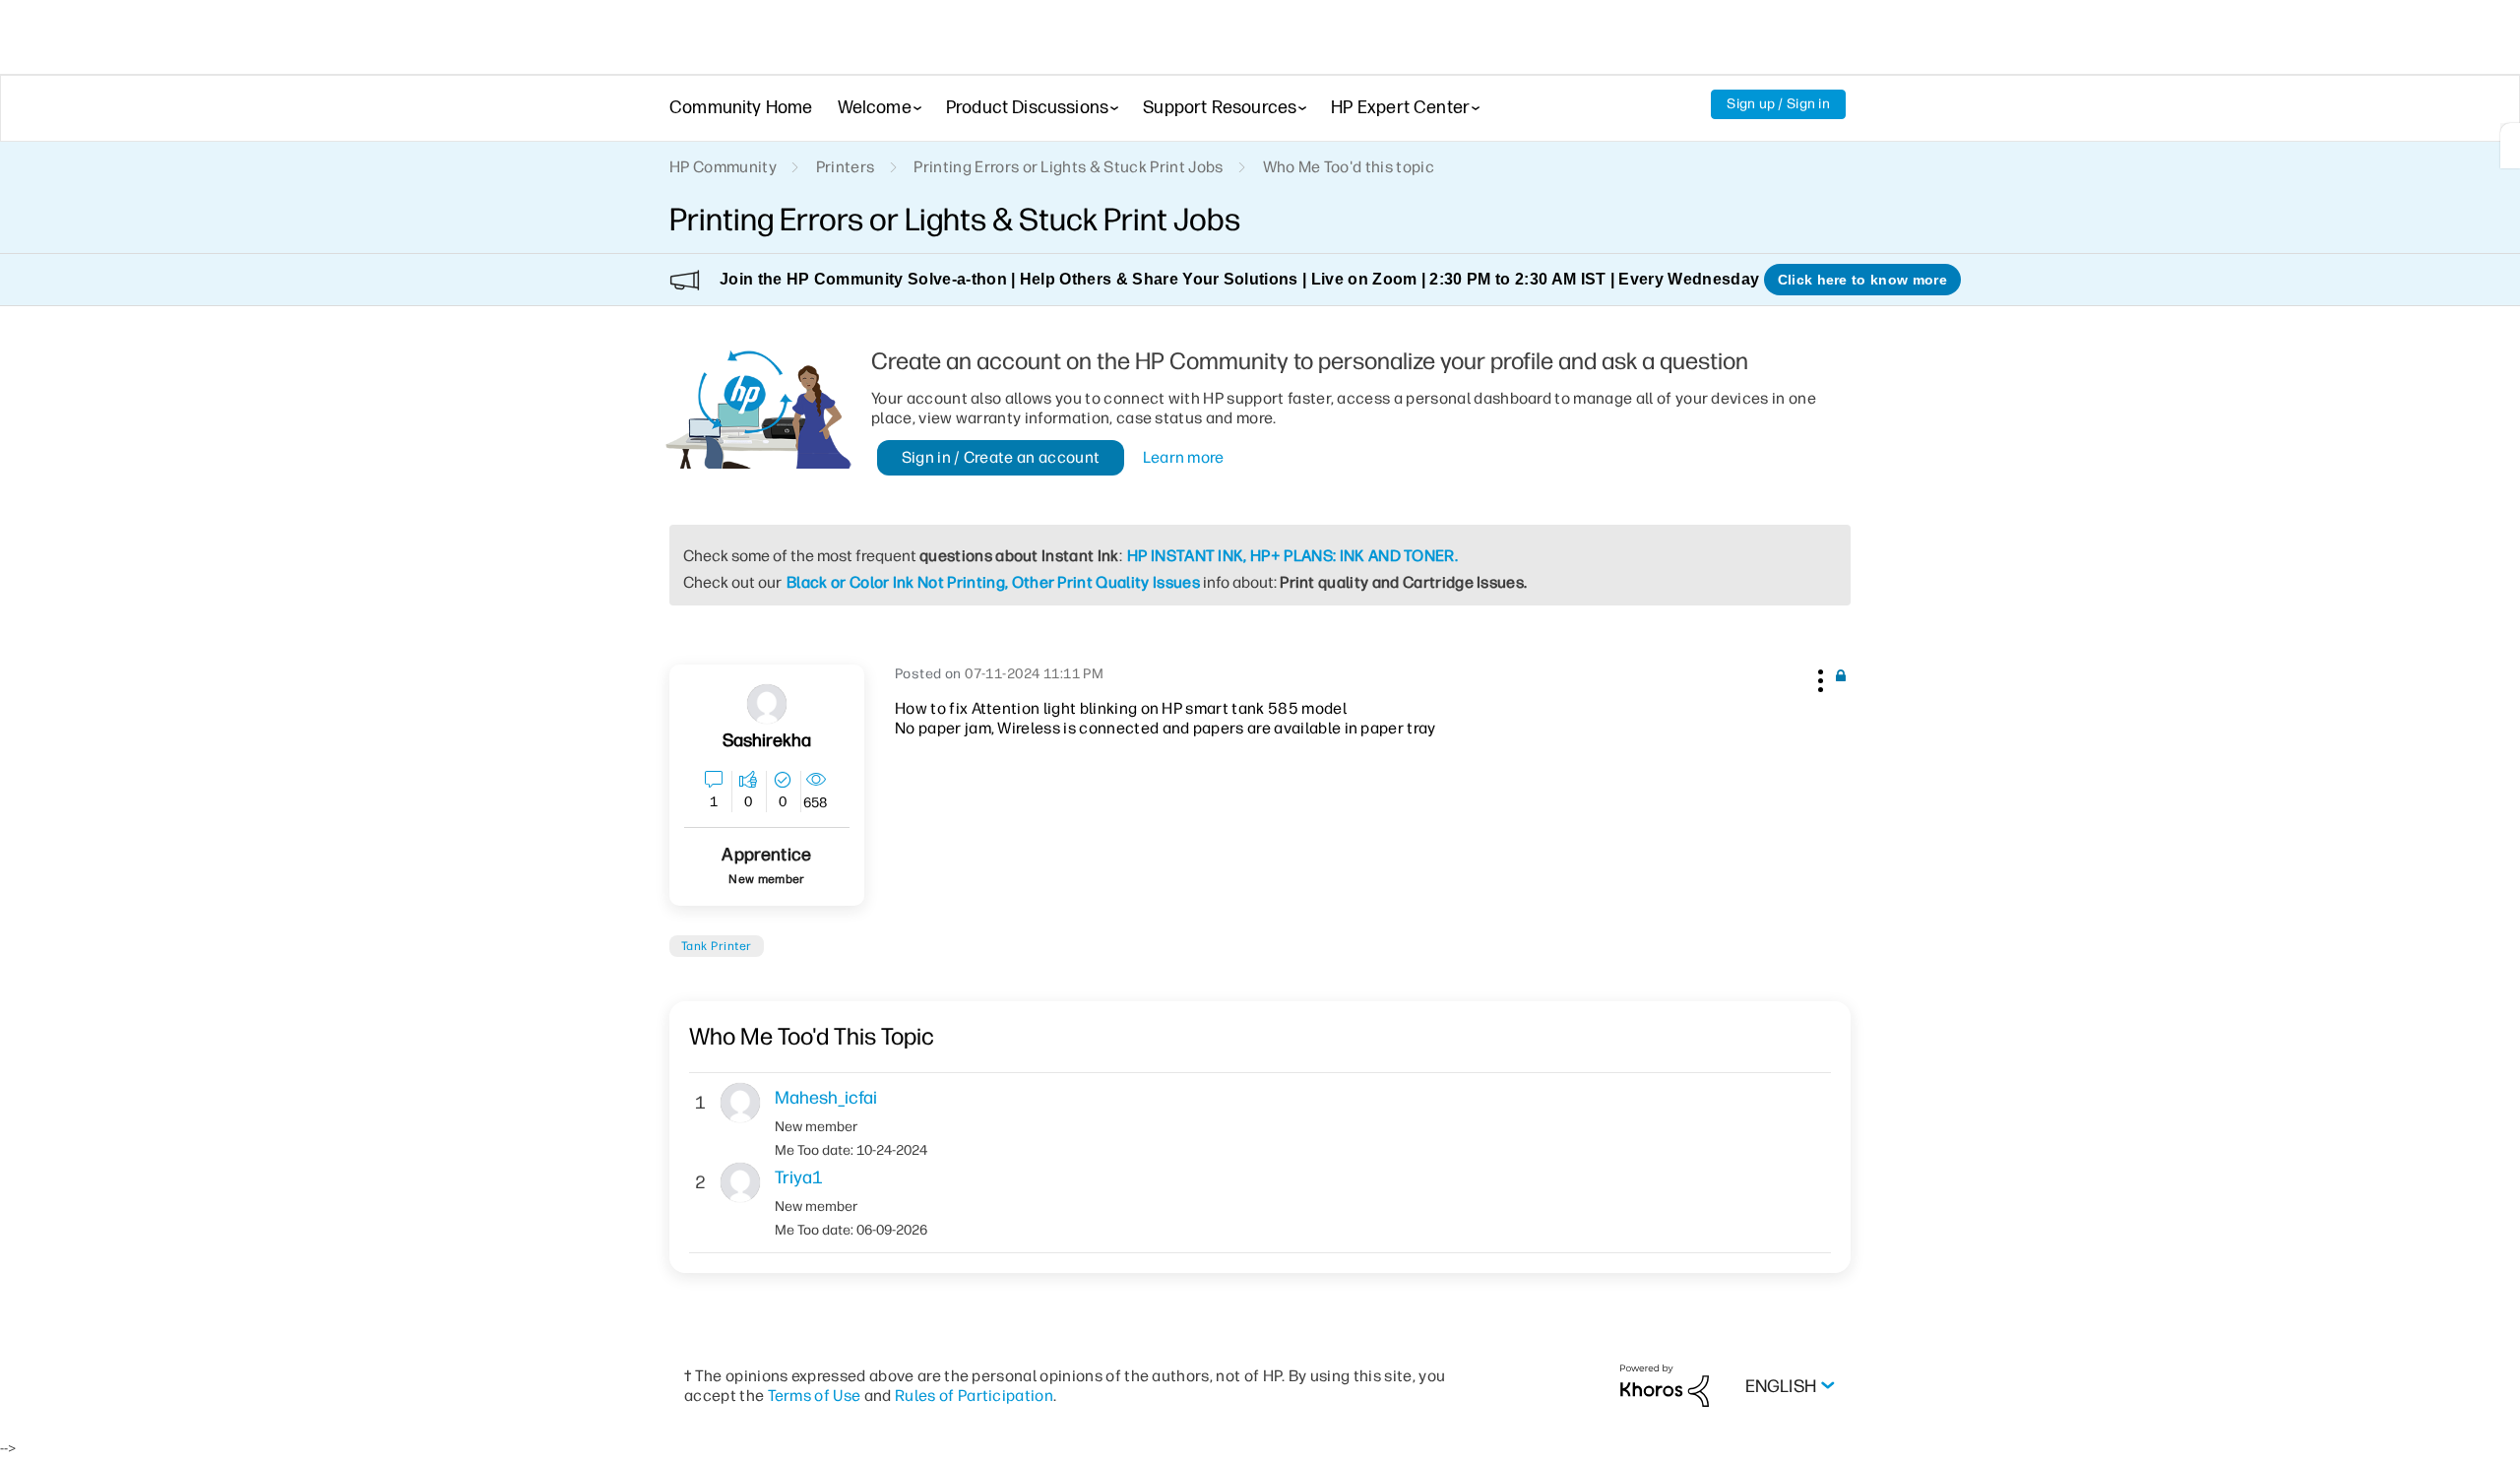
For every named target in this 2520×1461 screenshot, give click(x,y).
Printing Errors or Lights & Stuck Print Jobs (1068, 167)
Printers (846, 167)
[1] (2510, 146)
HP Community (723, 167)
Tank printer (717, 946)
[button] (1818, 677)
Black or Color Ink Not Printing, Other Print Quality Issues (993, 582)
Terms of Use (815, 1396)
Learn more (1184, 457)
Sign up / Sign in (1778, 104)
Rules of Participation (974, 1396)
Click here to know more (1862, 280)
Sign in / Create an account (1001, 457)
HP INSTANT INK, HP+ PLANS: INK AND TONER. (1292, 556)
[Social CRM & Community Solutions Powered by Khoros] (1665, 1385)
